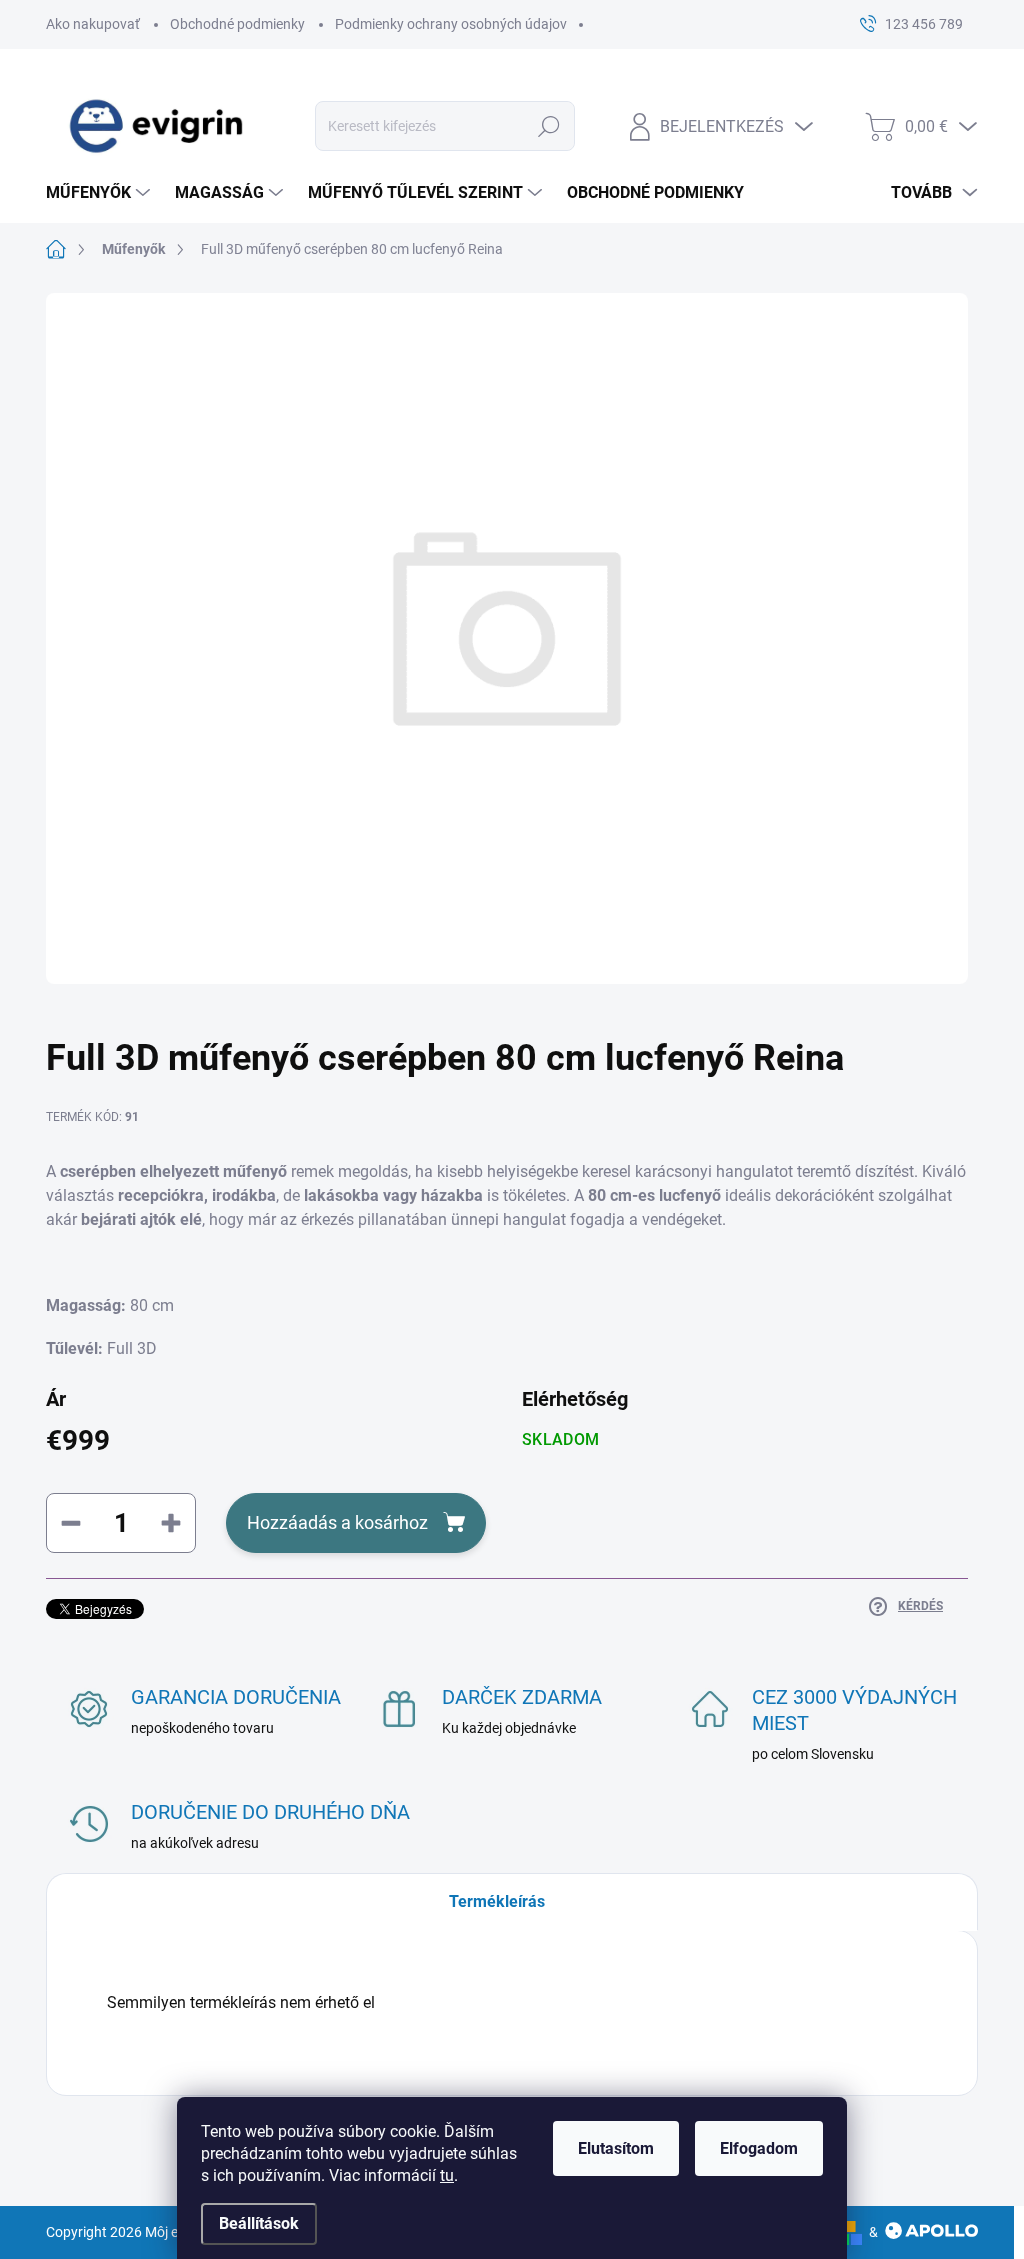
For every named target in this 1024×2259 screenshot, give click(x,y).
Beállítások (259, 2223)
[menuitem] (100, 193)
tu (447, 2175)
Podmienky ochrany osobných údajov (451, 24)
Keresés (548, 126)
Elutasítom (616, 2148)
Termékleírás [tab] (497, 1901)
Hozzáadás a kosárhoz (337, 1522)
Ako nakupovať (93, 24)
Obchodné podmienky (237, 24)
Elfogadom (759, 2148)
